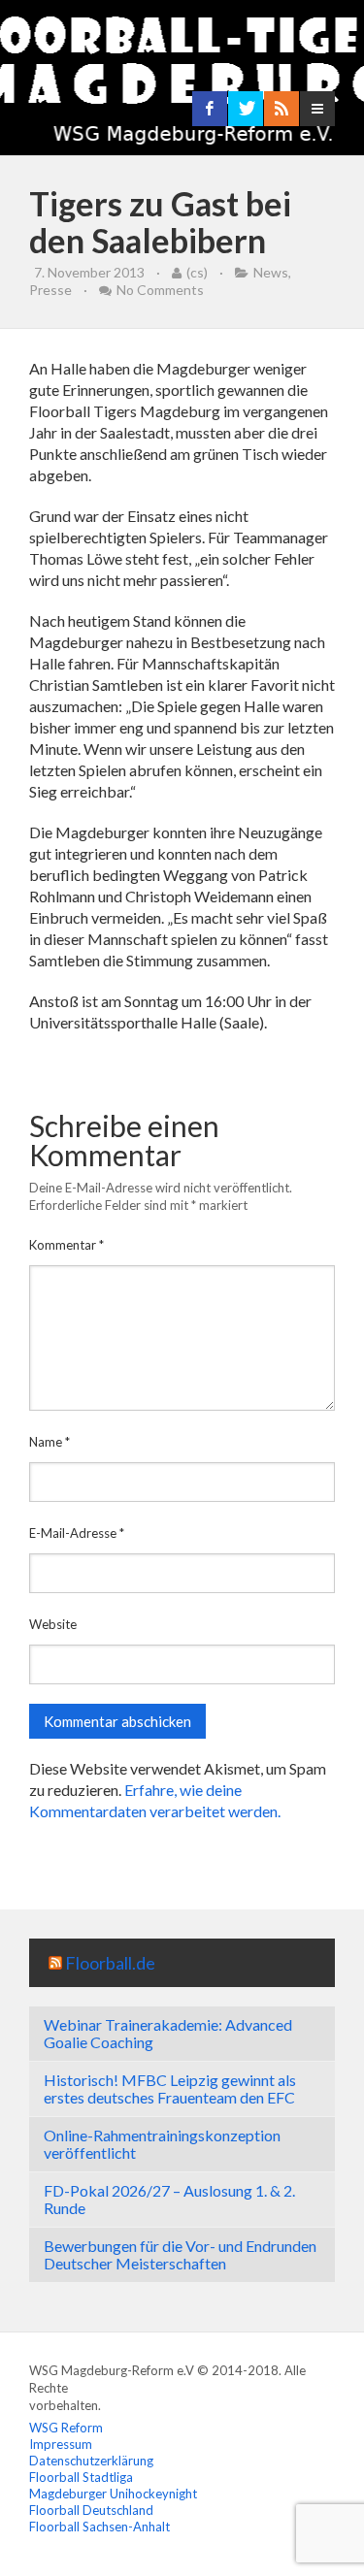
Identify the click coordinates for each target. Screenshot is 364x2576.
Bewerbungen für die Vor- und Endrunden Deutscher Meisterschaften (180, 2254)
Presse (50, 290)
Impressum (61, 2444)
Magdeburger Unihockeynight (113, 2494)
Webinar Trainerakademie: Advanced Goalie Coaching (168, 2033)
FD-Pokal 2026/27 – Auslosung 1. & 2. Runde (169, 2199)
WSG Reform (66, 2428)
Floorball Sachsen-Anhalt (99, 2527)
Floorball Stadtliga (81, 2477)
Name (50, 1442)
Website (53, 1624)
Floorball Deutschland (91, 2510)
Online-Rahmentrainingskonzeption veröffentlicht (162, 2144)
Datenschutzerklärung (91, 2461)
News (271, 272)
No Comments (160, 290)
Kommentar (66, 1245)
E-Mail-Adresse (77, 1533)
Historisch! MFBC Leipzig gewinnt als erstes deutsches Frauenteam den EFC (170, 2088)
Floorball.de (110, 1963)
